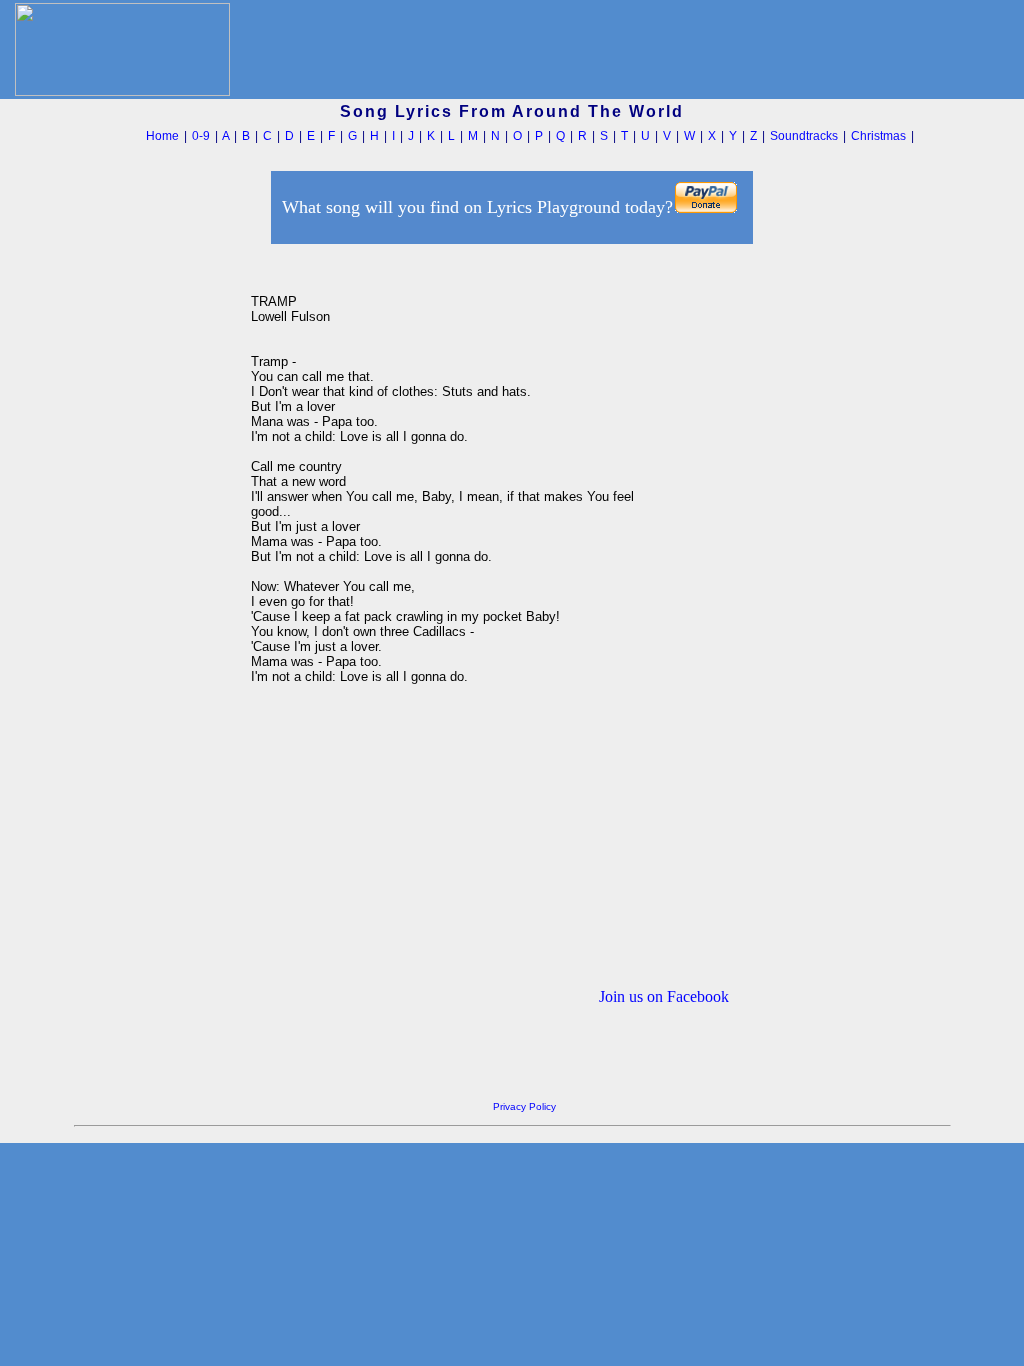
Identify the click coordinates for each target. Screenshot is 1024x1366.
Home (162, 136)
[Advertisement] (157, 549)
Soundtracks (804, 136)
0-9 (201, 136)
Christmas (878, 136)
